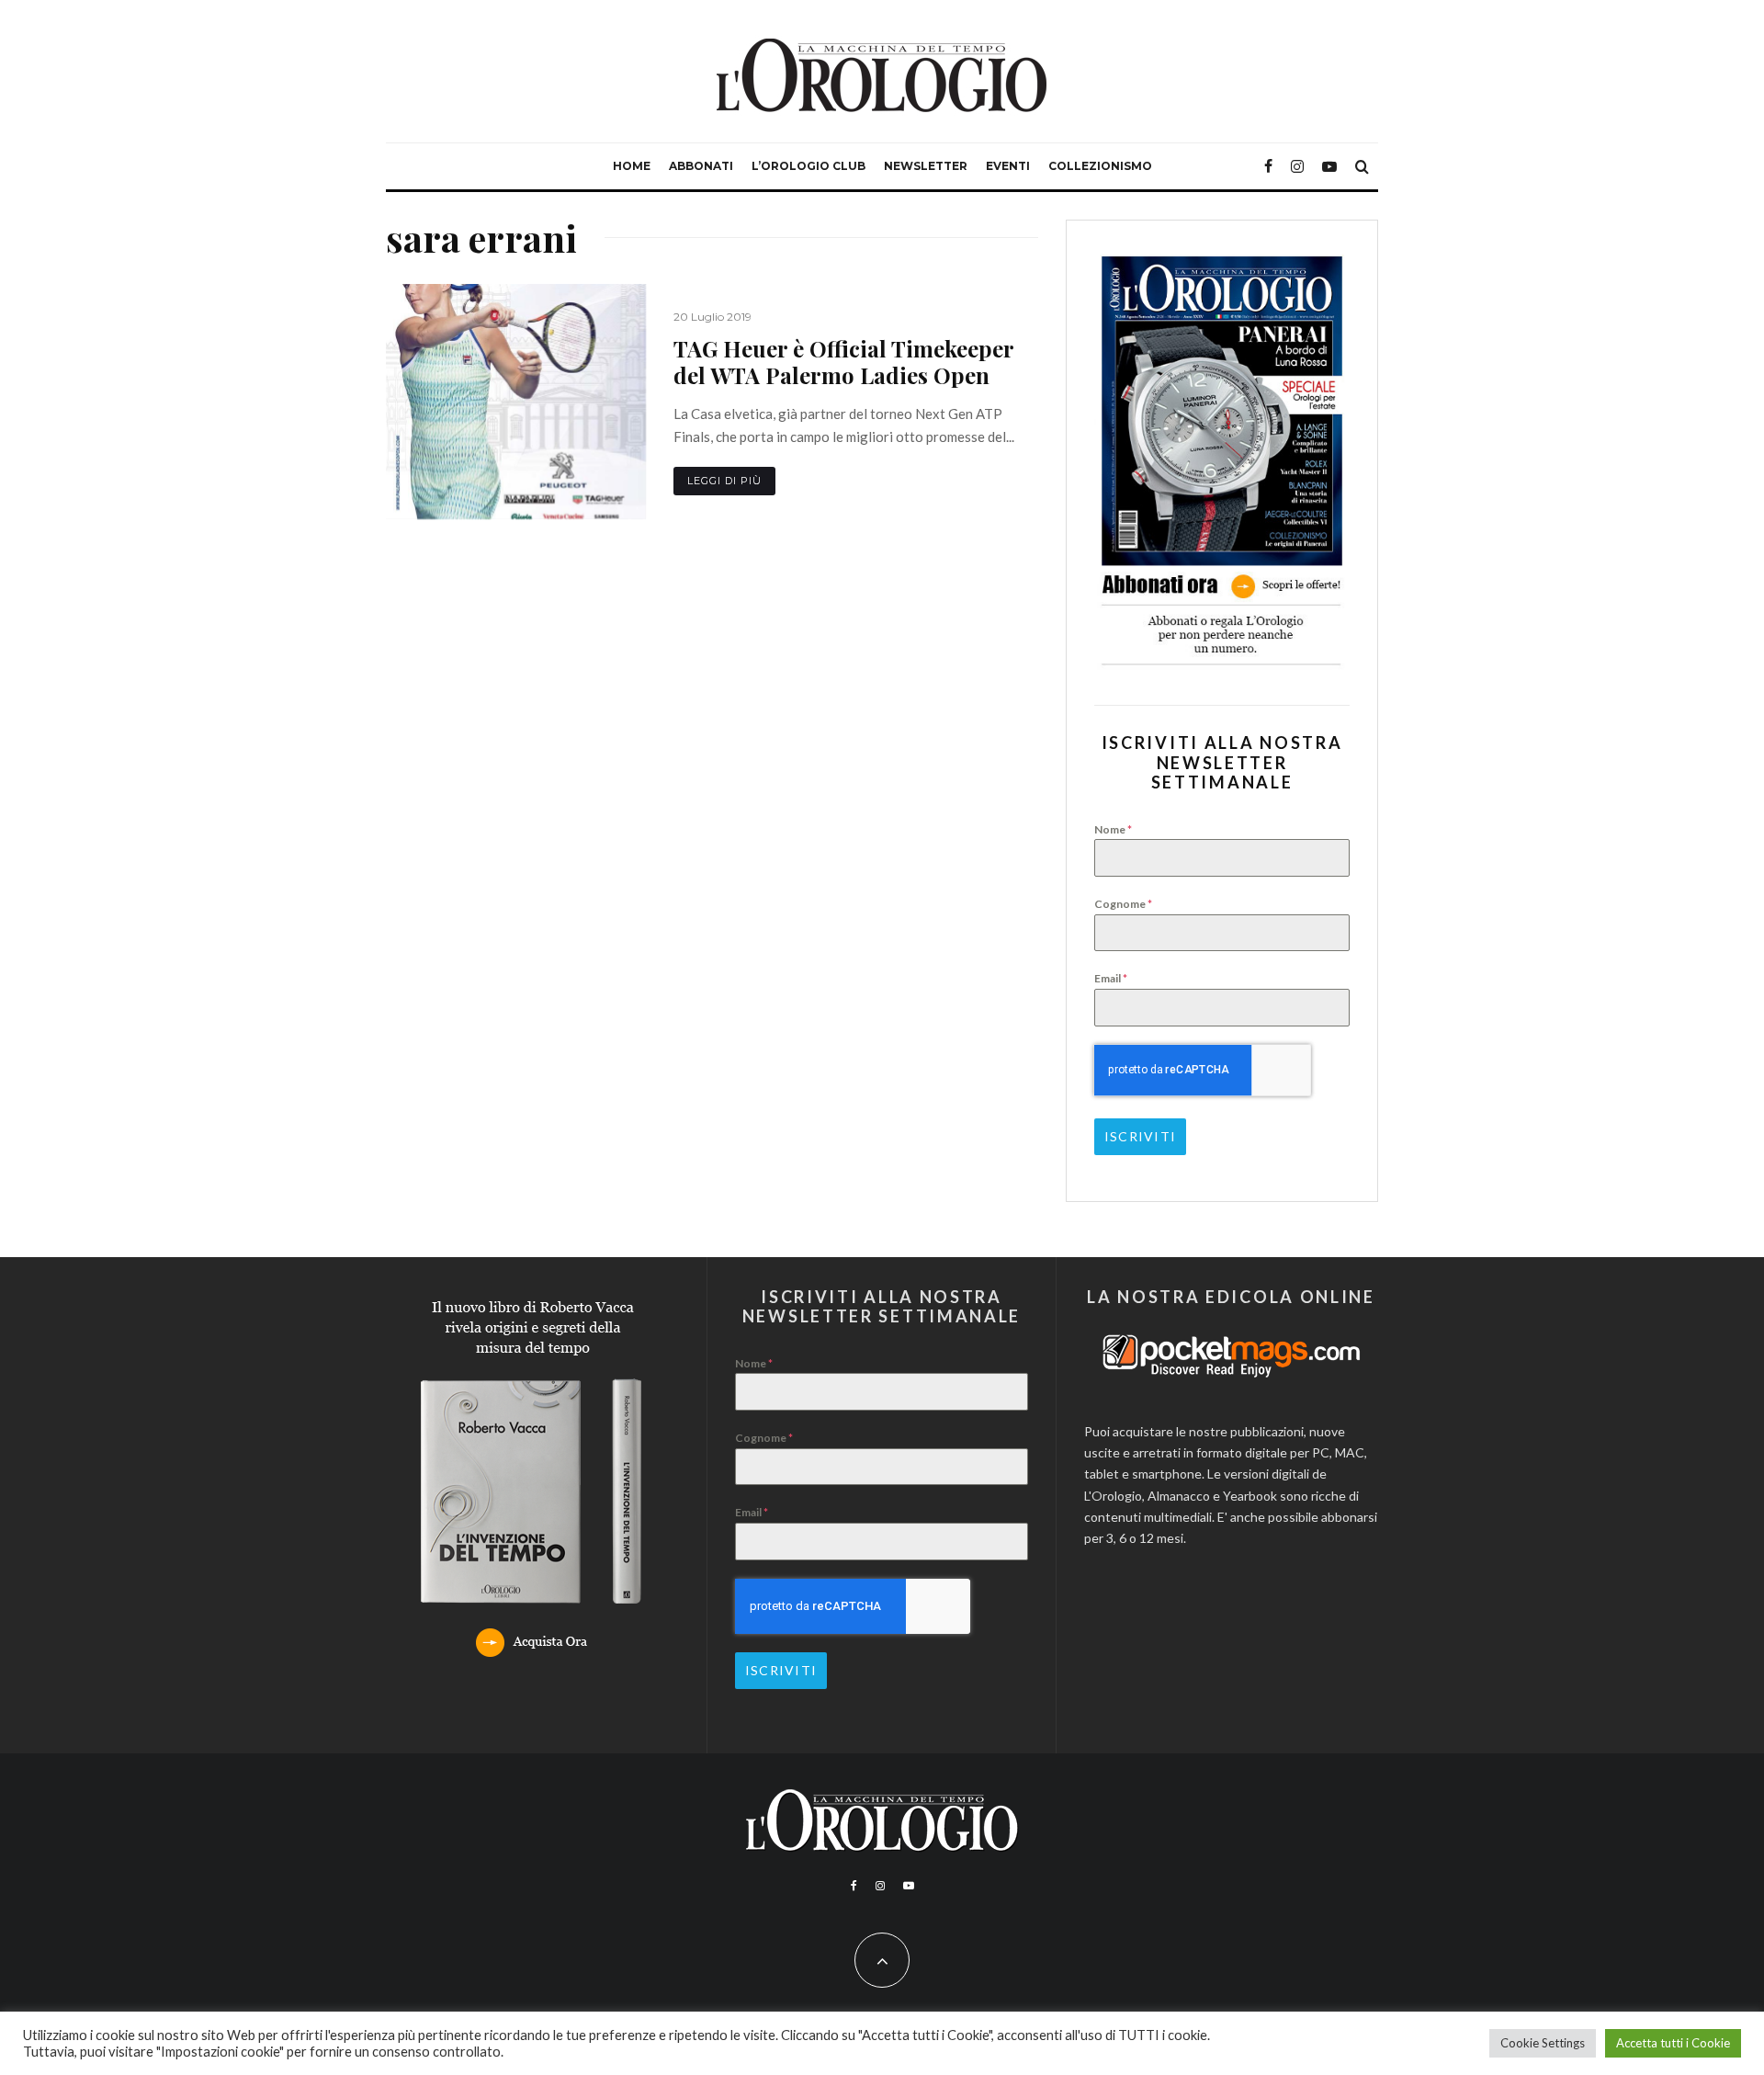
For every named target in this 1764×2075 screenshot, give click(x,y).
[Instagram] (1297, 166)
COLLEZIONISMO (1100, 166)
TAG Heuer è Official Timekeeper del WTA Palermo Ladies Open (844, 362)
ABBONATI (701, 166)
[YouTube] (1329, 166)
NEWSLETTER (926, 166)
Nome (1113, 829)
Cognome (1123, 904)
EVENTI (1008, 166)
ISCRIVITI (1140, 1136)
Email (1111, 978)
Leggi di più (724, 481)
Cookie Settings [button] (1543, 2043)
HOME (632, 166)
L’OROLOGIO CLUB (808, 166)
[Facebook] (1268, 166)
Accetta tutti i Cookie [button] (1673, 2043)
